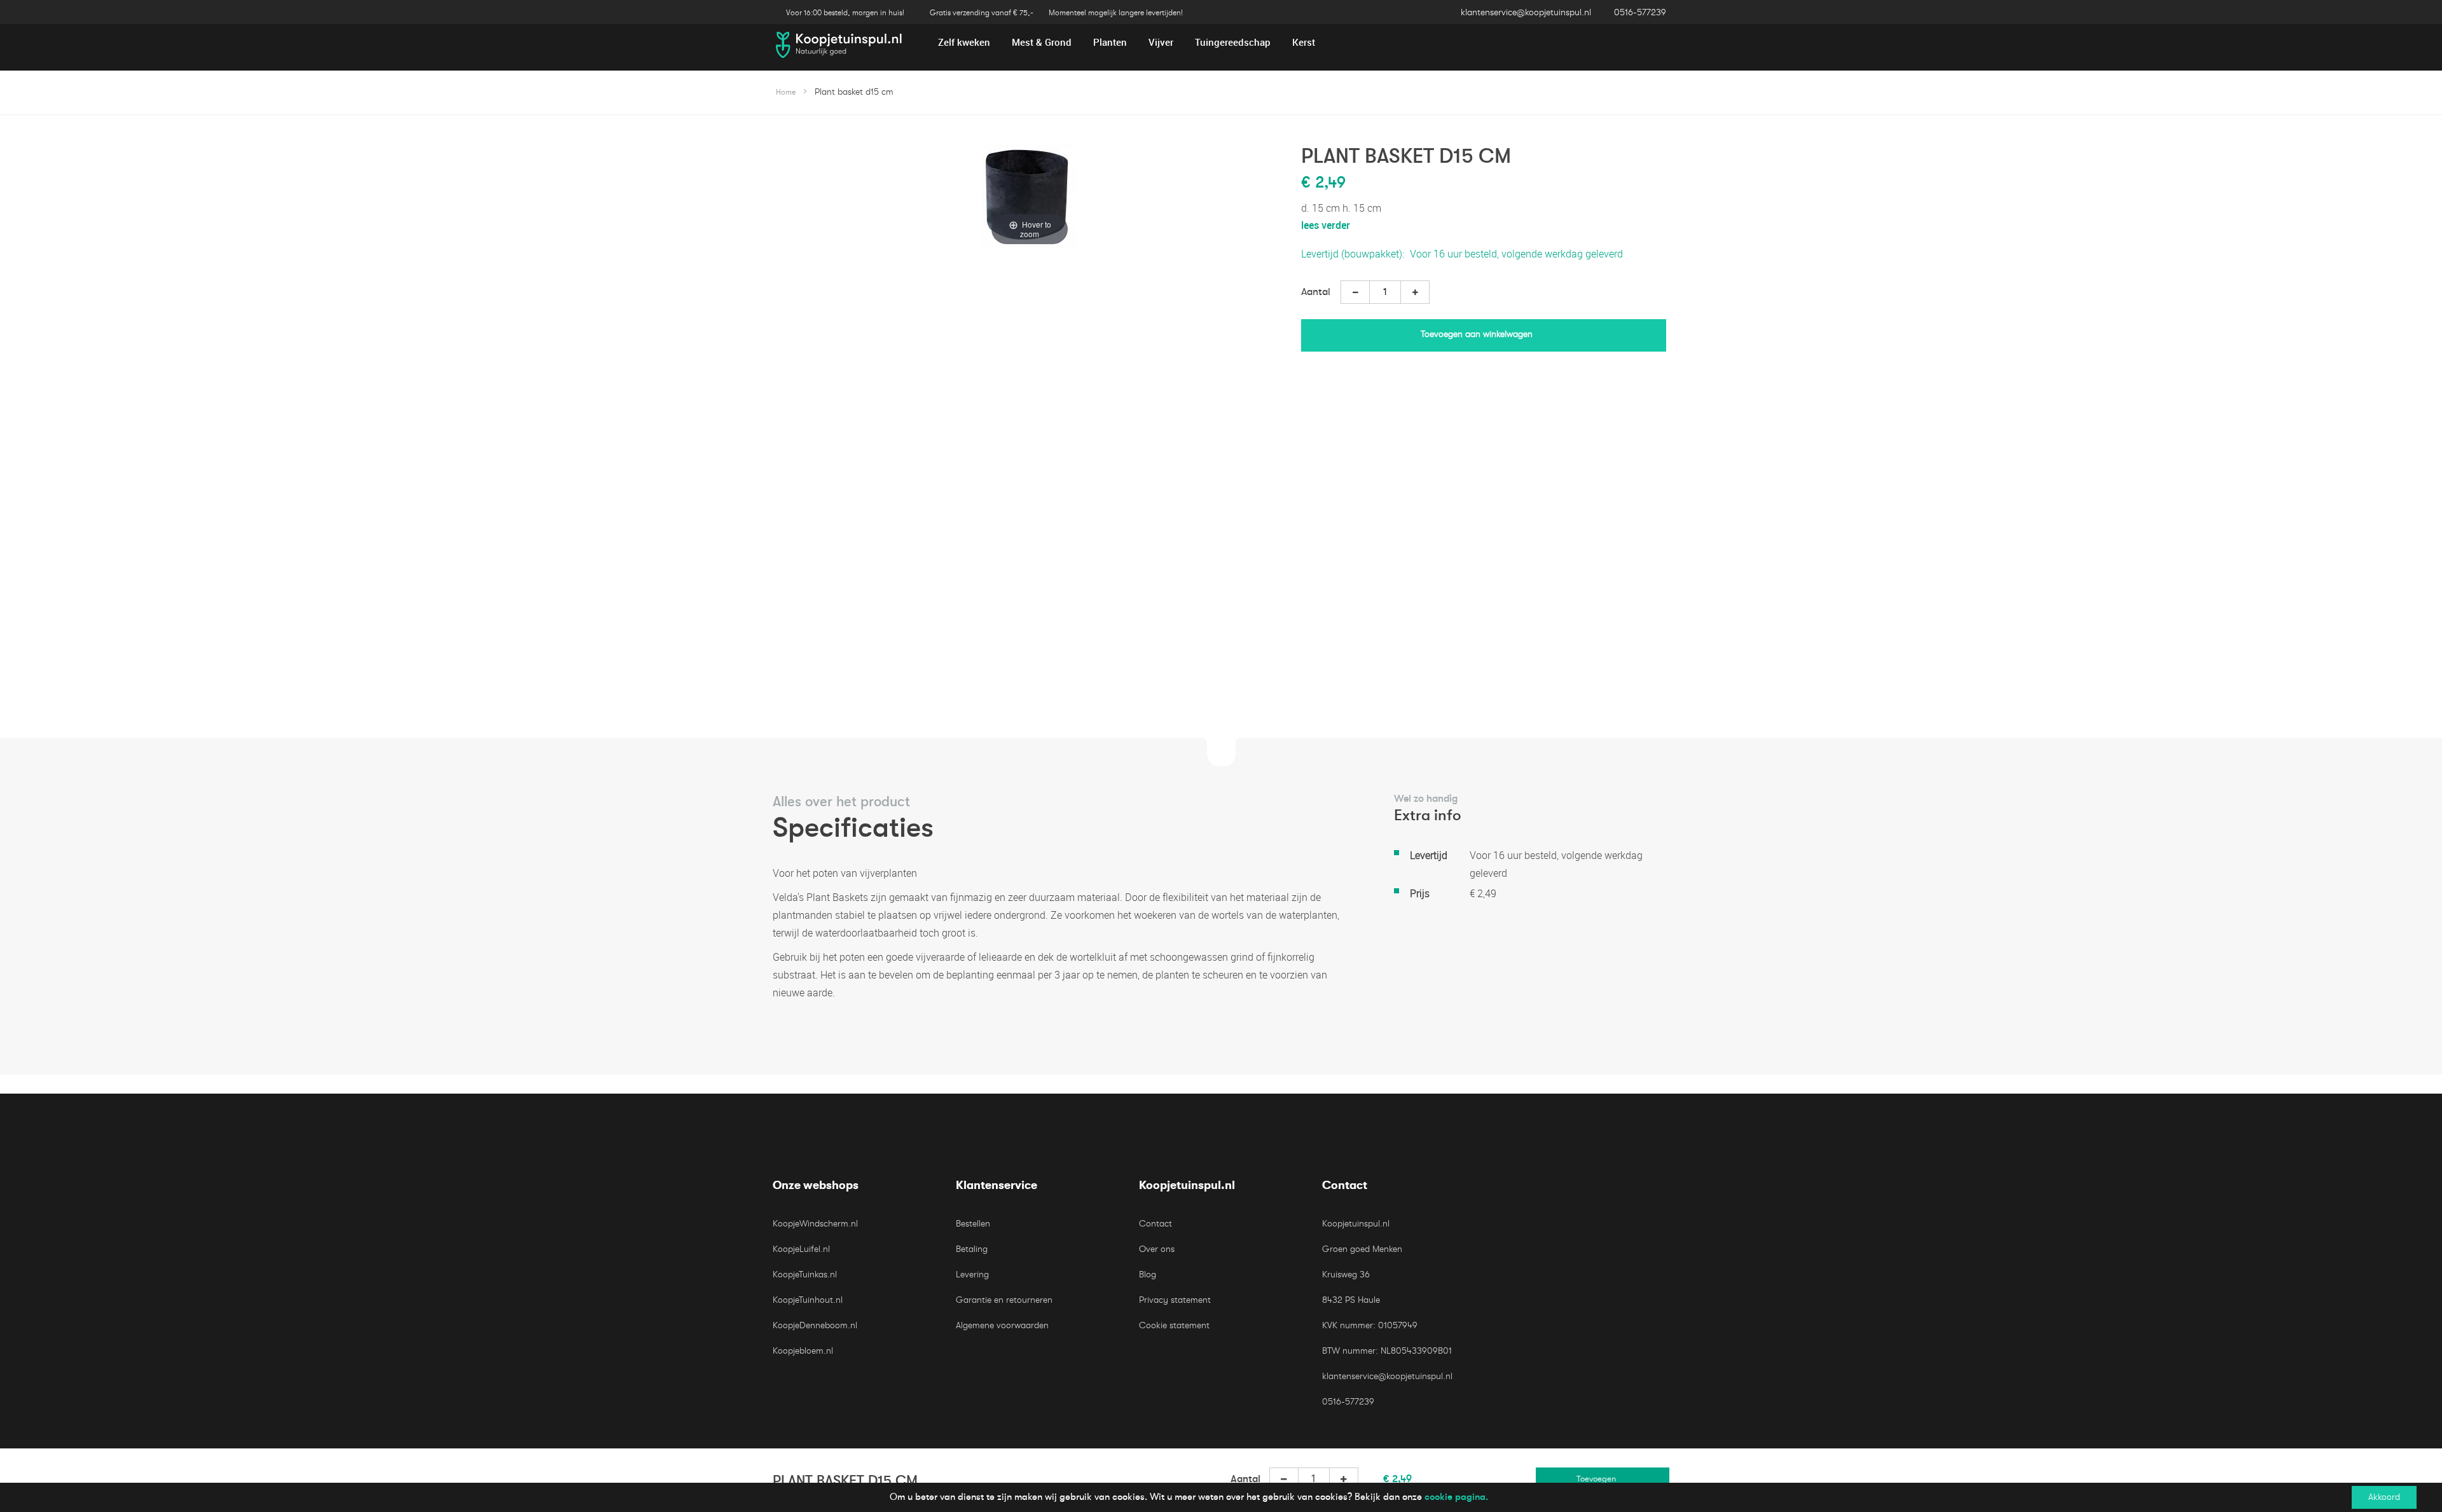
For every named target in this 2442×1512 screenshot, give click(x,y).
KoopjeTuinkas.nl (805, 1275)
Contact (1155, 1224)
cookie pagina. (1456, 1497)
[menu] (1221, 42)
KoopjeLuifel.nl (801, 1249)
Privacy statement (1175, 1300)
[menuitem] (964, 42)
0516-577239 (1640, 12)
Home (786, 92)
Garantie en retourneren (1004, 1300)
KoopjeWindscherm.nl (815, 1224)
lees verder (1326, 225)
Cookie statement (1174, 1325)
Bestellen (973, 1224)
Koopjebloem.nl (803, 1351)
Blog (1148, 1275)
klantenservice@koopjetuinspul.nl (1526, 12)
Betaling (972, 1249)
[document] (1221, 1497)
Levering (972, 1275)
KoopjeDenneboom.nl (815, 1325)
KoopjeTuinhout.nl (808, 1300)
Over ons (1157, 1249)
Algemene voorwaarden (1002, 1325)
